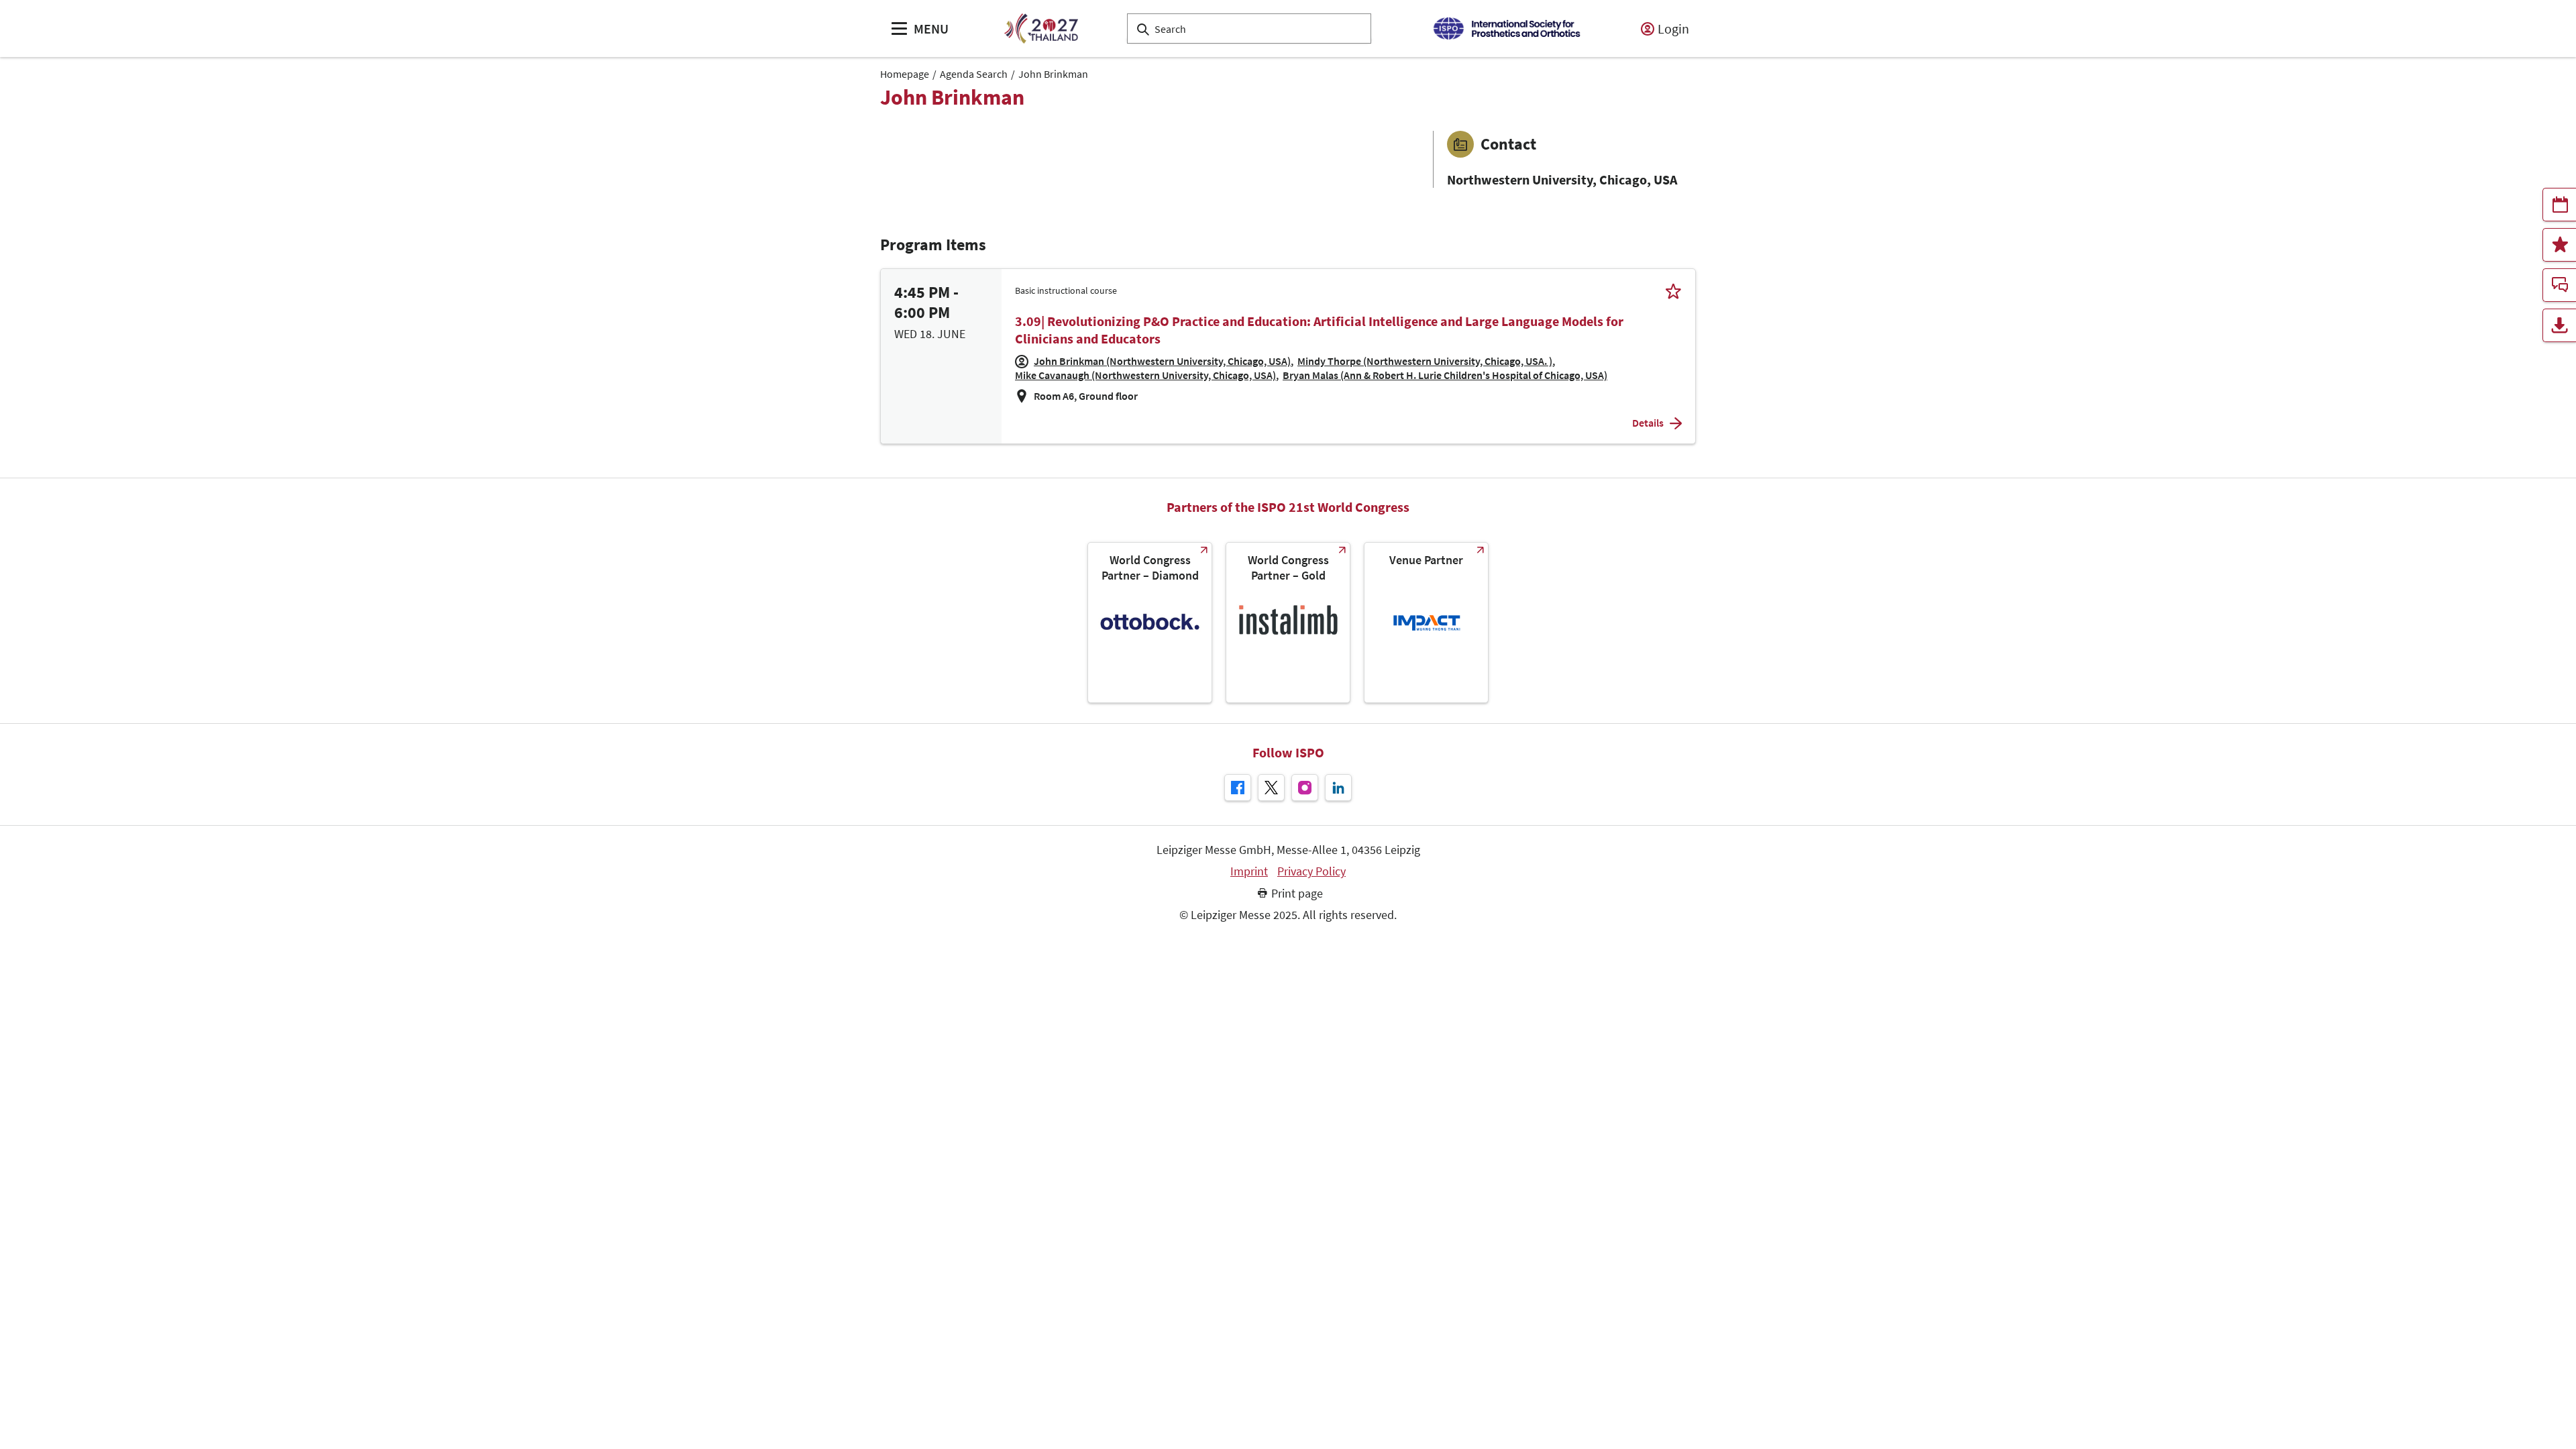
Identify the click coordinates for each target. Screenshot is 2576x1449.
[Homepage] (1041, 29)
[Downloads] (2559, 325)
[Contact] (2559, 285)
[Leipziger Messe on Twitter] (1271, 788)
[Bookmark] (1673, 291)
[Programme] (2559, 205)
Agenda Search (974, 74)
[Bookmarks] (2559, 245)
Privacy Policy (1311, 871)
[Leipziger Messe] (1506, 29)
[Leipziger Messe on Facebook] (1238, 788)
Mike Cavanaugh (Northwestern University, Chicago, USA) (1145, 375)
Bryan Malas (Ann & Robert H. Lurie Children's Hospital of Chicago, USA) (1445, 375)
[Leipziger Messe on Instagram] (1305, 788)
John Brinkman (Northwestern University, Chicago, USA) (1162, 361)
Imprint (1249, 871)
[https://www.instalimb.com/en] (1288, 623)
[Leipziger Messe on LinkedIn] (1338, 788)
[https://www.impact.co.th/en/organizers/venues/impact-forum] (1426, 623)
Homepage (905, 74)
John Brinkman (1053, 74)
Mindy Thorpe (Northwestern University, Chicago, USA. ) (1425, 361)
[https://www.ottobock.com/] (1150, 623)
